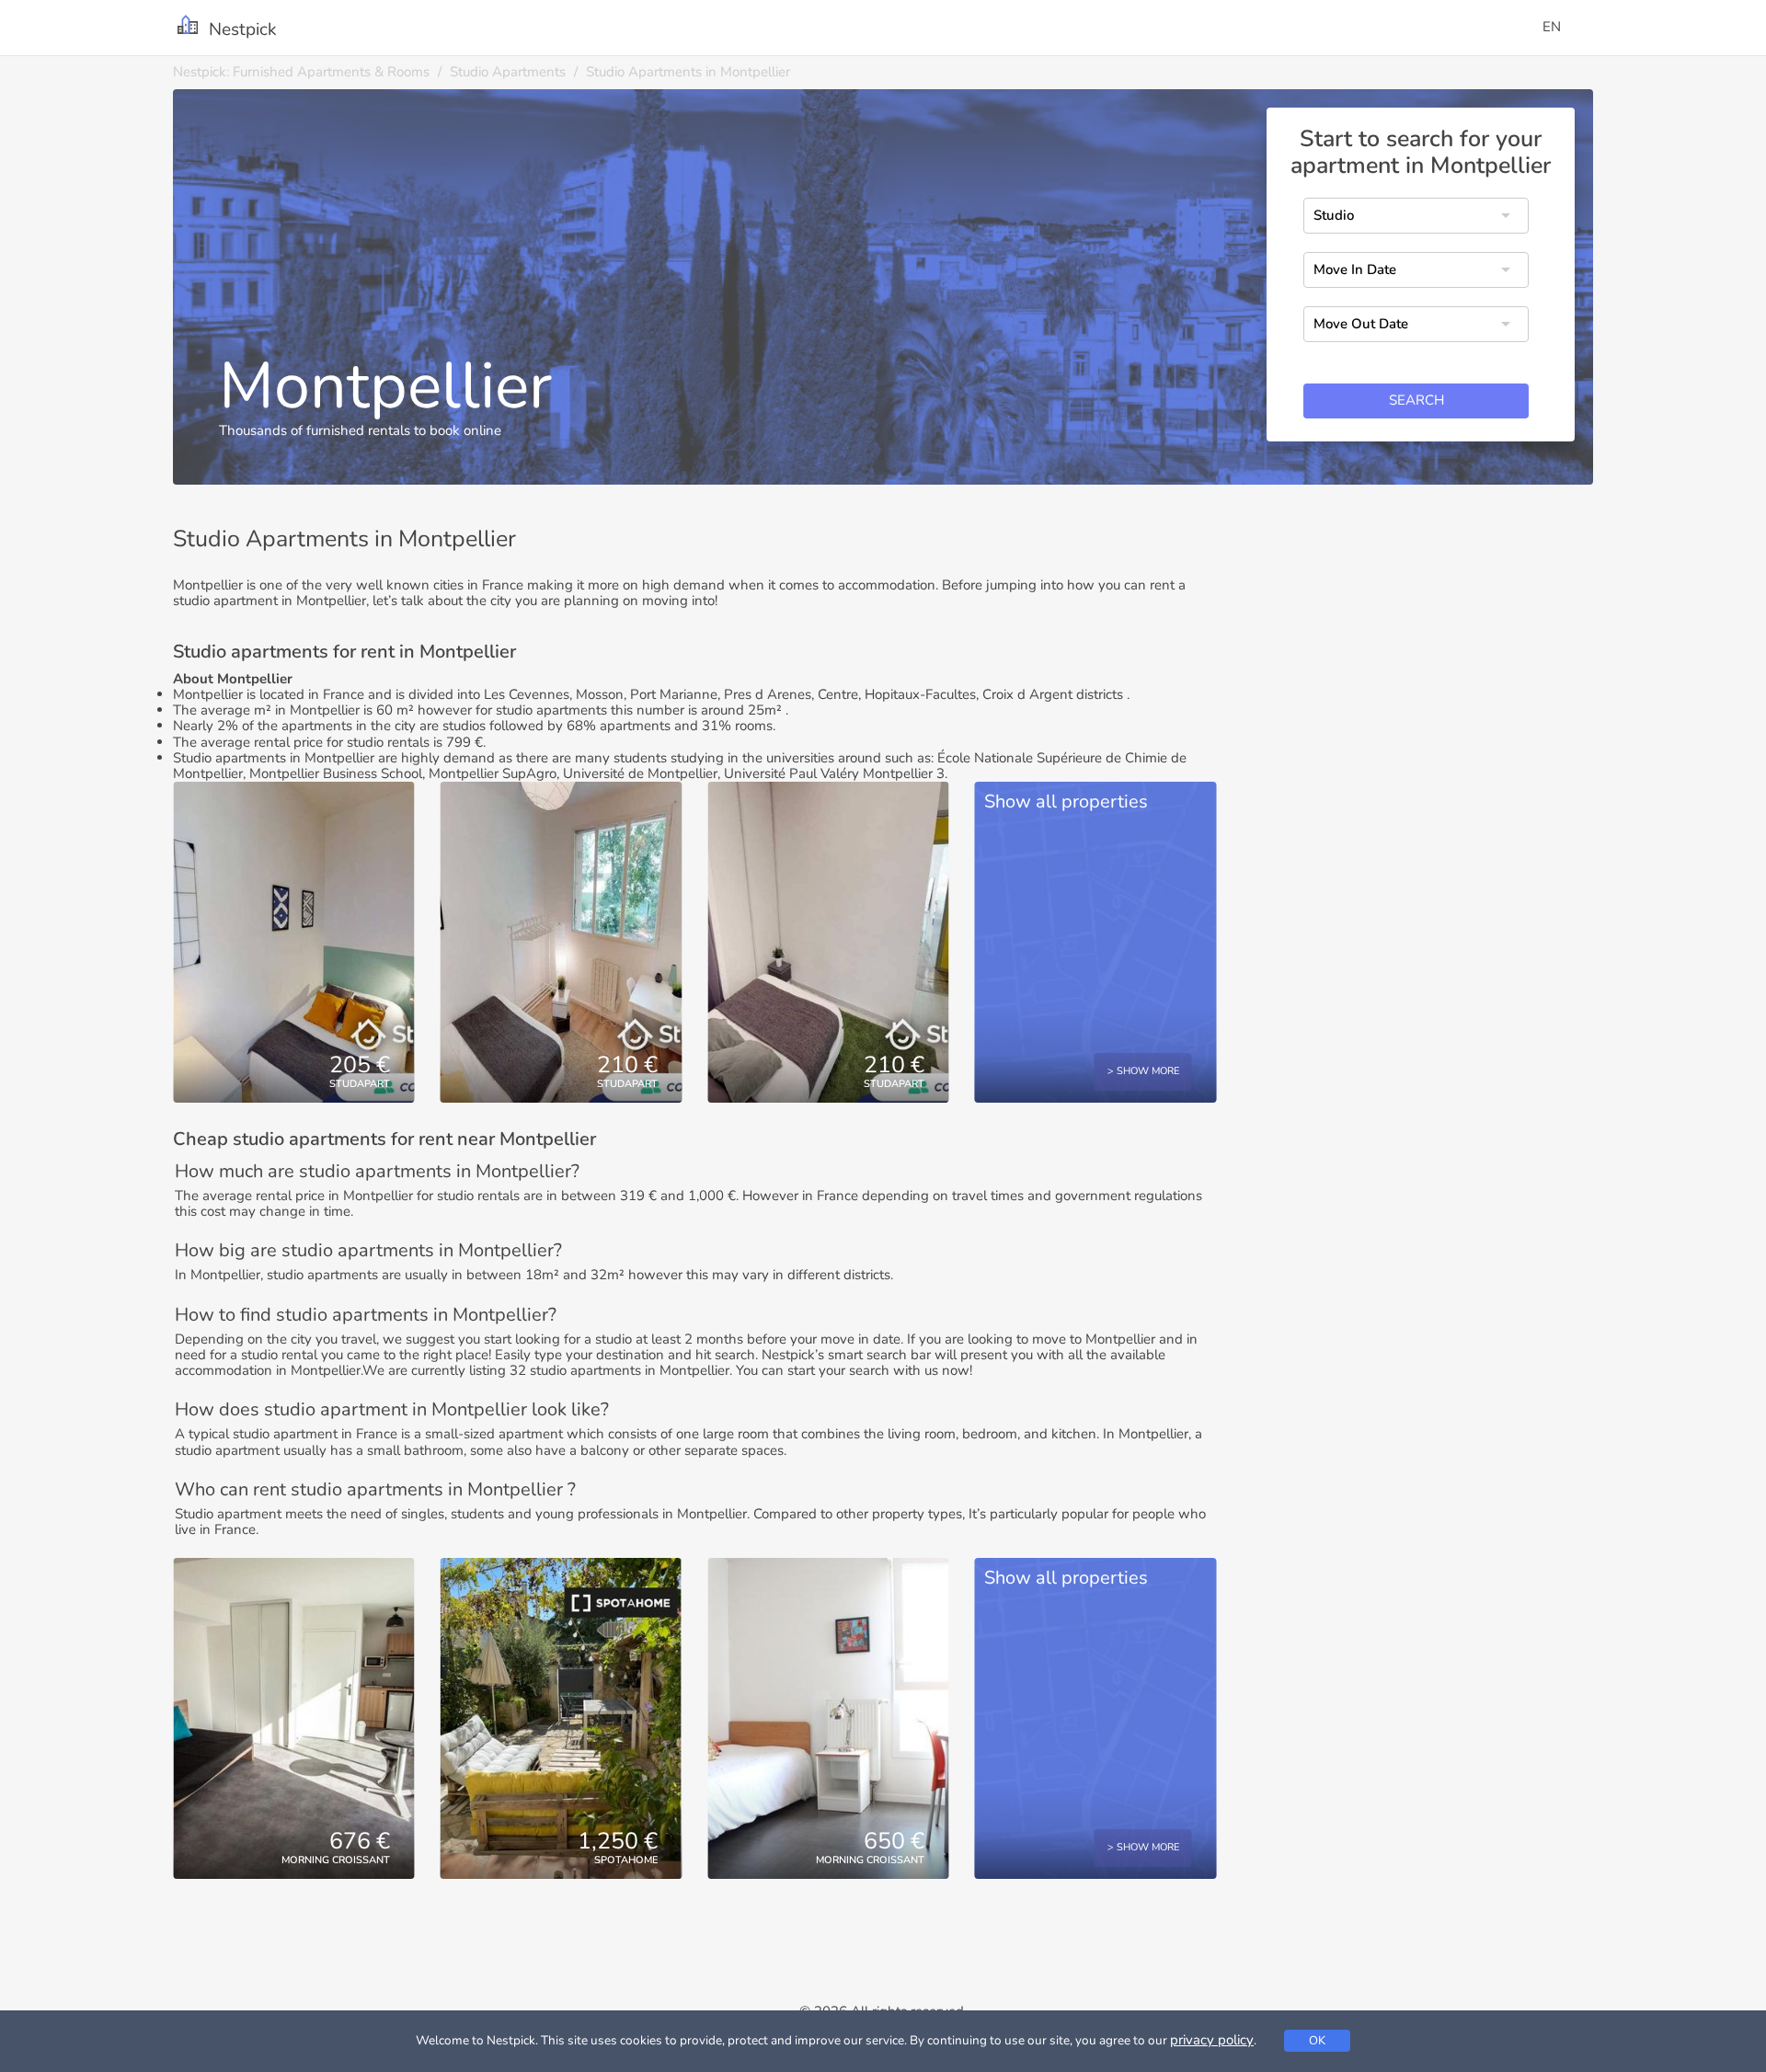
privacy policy (1212, 2040)
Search (1416, 401)
